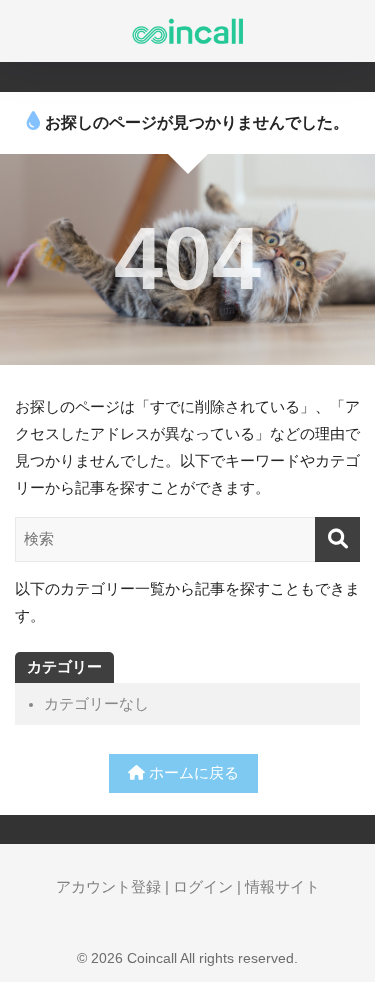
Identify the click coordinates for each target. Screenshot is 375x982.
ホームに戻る (192, 773)
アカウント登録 (108, 887)
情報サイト (282, 887)
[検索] (337, 539)
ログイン (203, 887)
